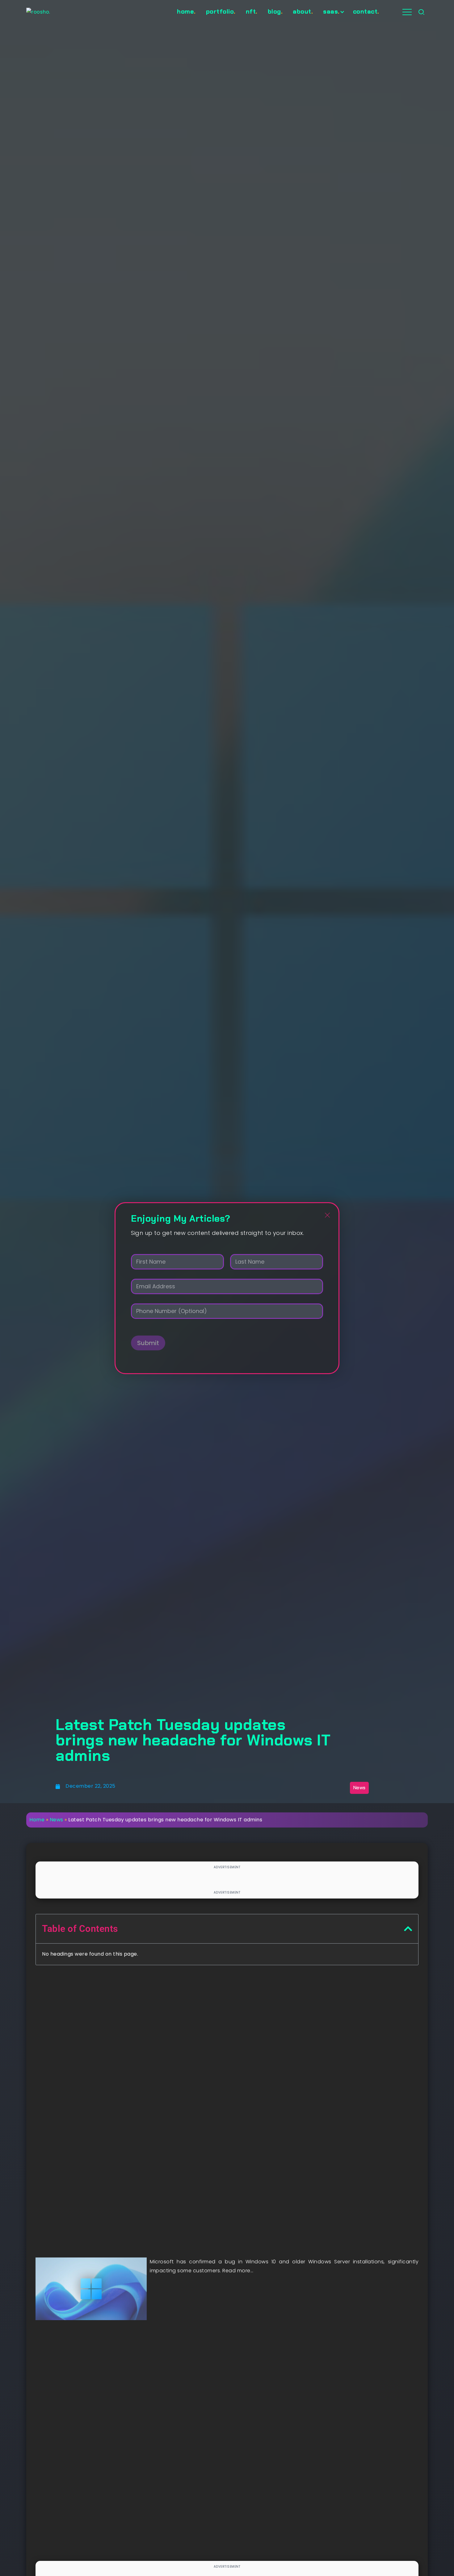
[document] (227, 1288)
